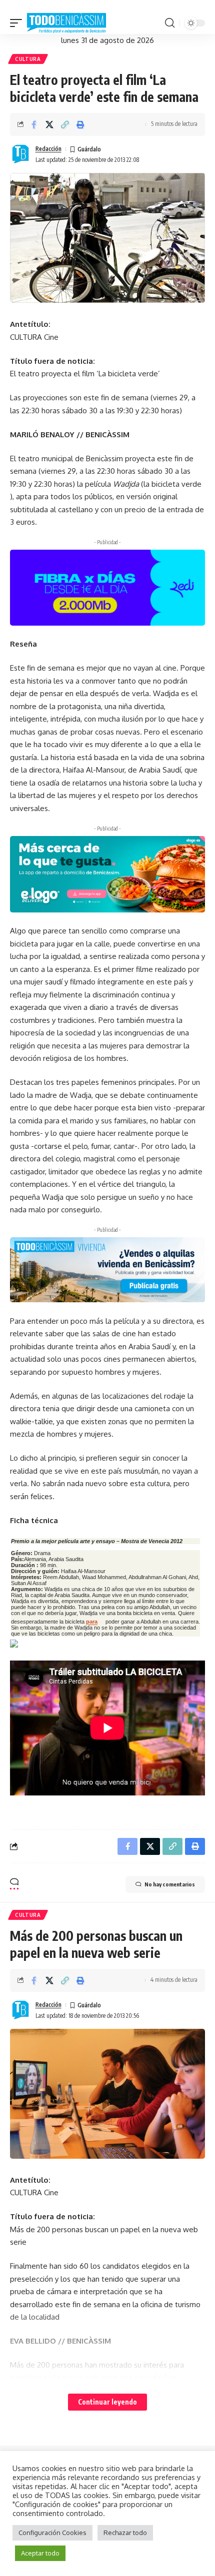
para (92, 1622)
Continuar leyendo (107, 2402)
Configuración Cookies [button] (52, 2533)
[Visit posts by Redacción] (20, 154)
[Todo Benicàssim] (66, 23)
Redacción (48, 149)
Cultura (28, 59)
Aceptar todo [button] (40, 2553)
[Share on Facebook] (34, 124)
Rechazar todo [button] (125, 2533)
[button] (18, 23)
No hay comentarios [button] (170, 1884)
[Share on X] (49, 124)
